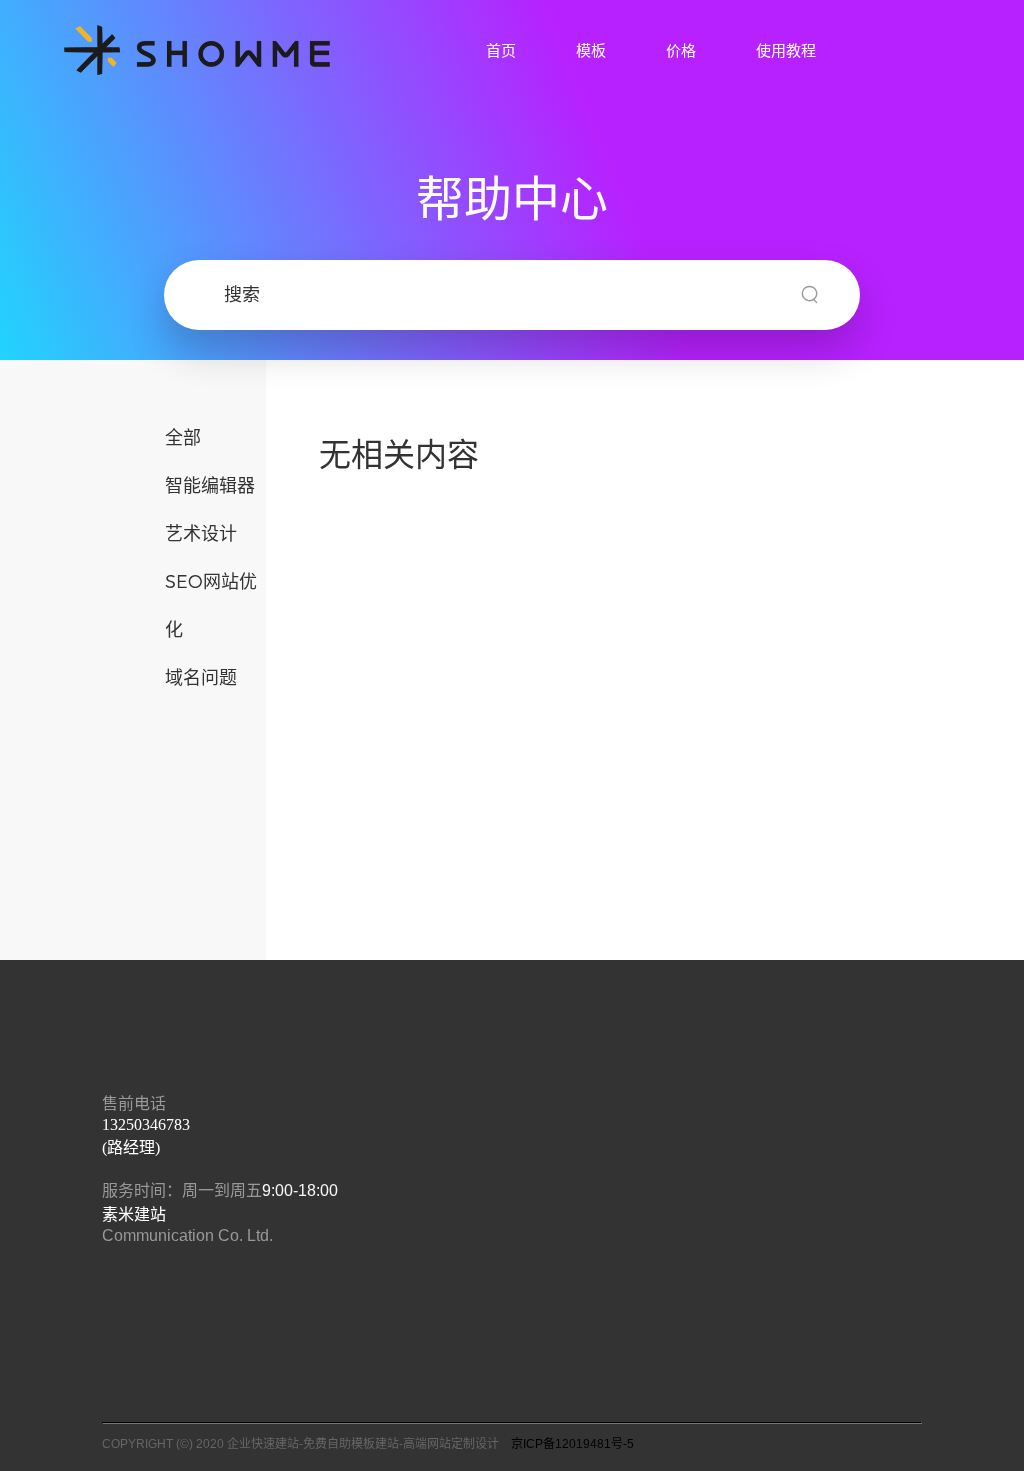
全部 (183, 436)
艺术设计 (201, 532)
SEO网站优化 (211, 604)
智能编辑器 (210, 484)
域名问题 (201, 676)
